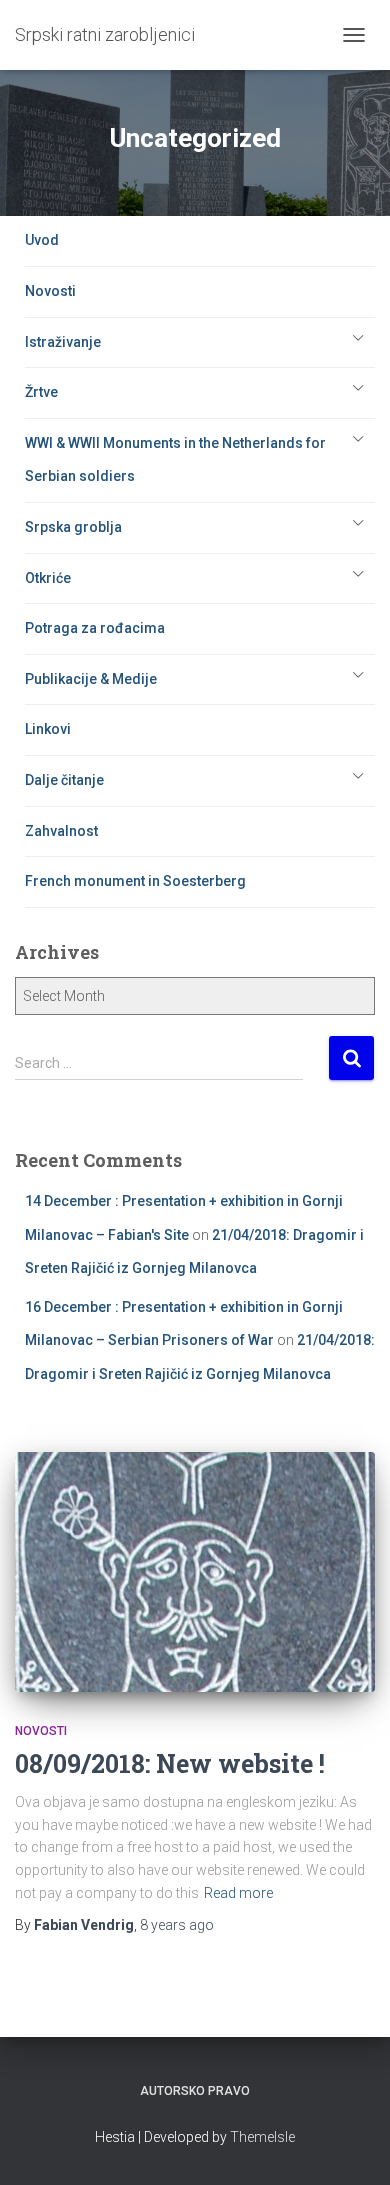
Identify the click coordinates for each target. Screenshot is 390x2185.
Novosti (50, 291)
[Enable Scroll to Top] (350, 2145)
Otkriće (48, 578)
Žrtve (41, 392)
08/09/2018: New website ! (170, 1763)
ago (177, 1925)
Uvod (42, 240)
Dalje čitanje (64, 780)
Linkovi (48, 729)
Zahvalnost (61, 831)
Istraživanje (63, 342)
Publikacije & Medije (91, 679)
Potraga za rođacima (95, 628)
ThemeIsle (262, 2137)
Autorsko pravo (195, 2091)
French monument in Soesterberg (135, 881)
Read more (238, 1893)
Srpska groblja (73, 527)
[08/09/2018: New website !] (195, 1572)
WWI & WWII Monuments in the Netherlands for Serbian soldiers (175, 460)
